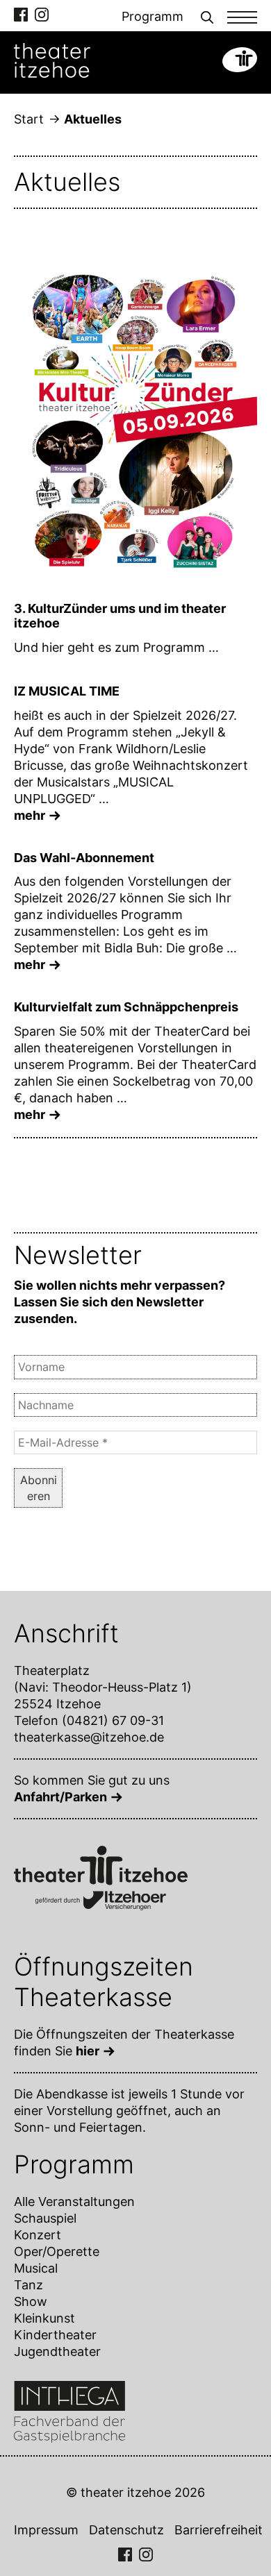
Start (29, 119)
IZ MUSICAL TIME (67, 691)
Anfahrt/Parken (60, 1797)
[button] (207, 16)
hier (88, 2051)
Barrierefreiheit (219, 2530)
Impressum (46, 2530)
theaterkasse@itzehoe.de (89, 1737)
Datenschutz (126, 2530)
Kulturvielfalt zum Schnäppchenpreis (126, 1007)
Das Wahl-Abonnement (84, 858)
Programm (153, 16)
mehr (30, 815)
